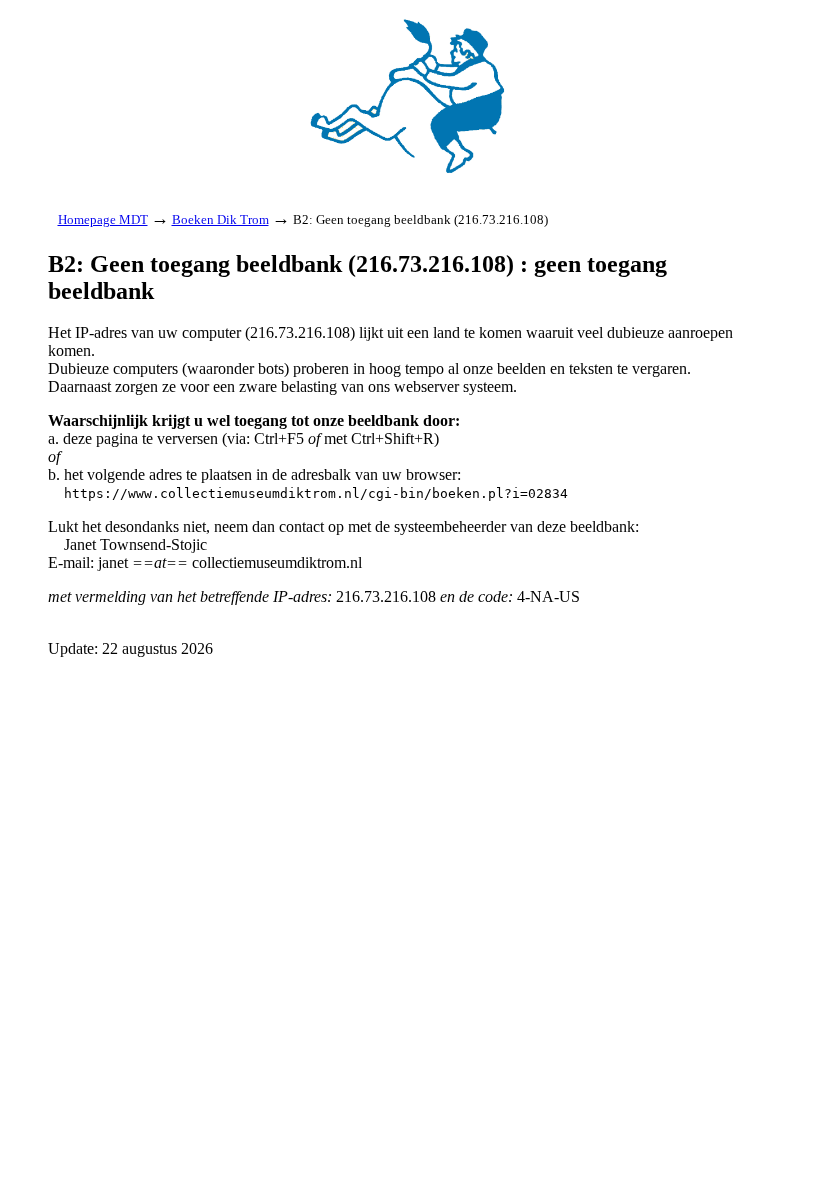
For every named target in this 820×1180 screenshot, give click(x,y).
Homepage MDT (103, 219)
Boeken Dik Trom (220, 219)
